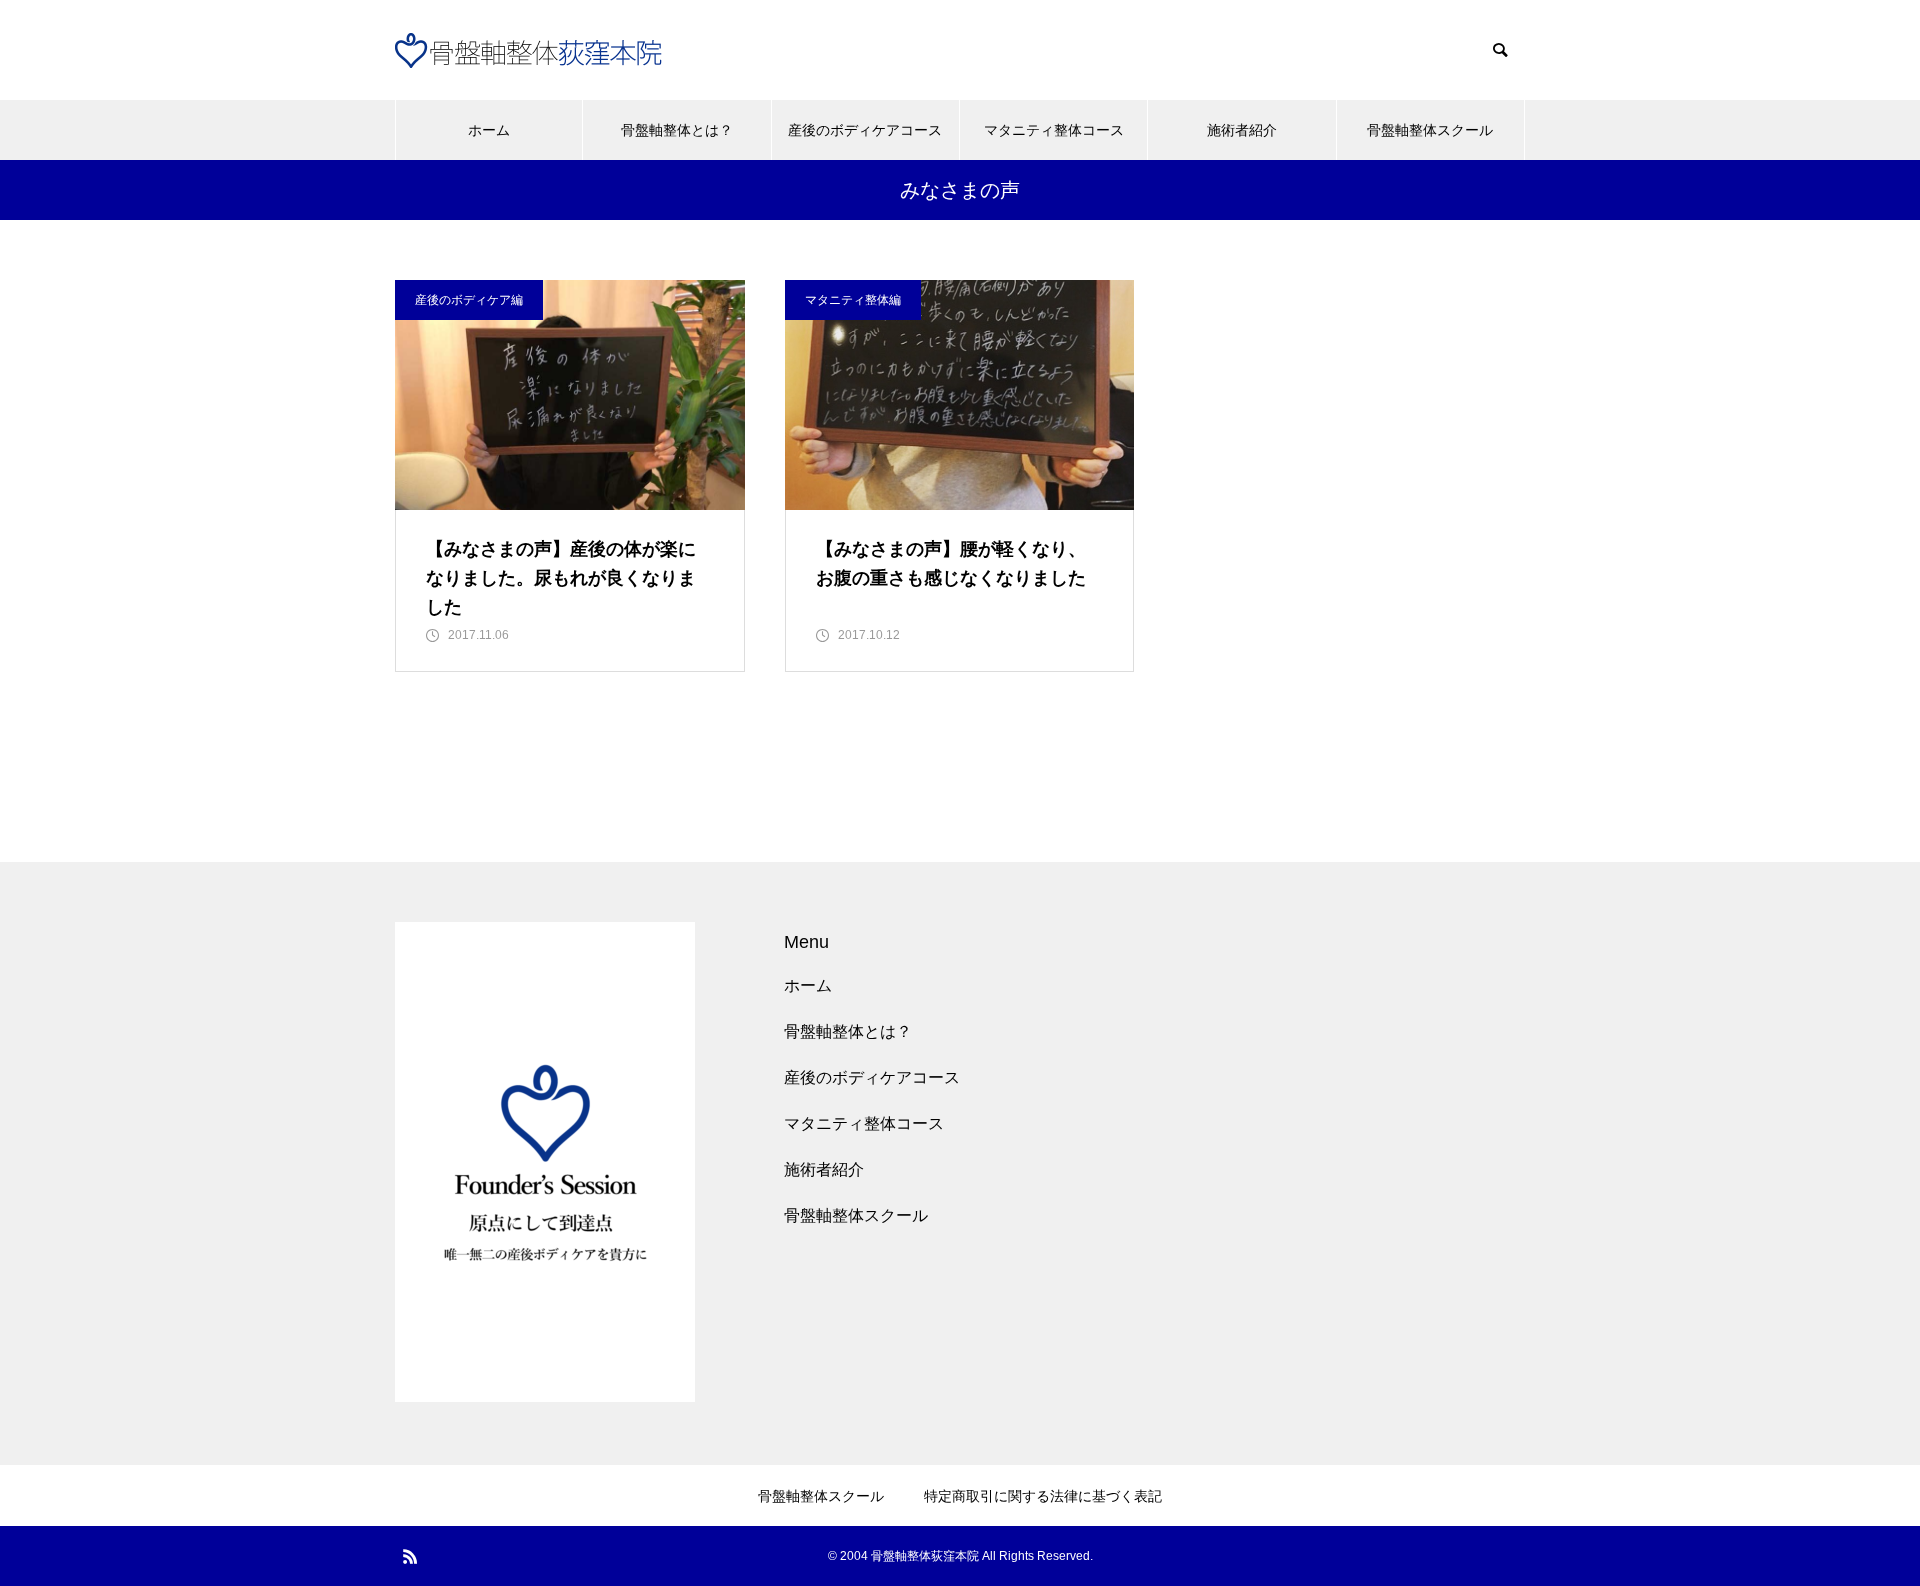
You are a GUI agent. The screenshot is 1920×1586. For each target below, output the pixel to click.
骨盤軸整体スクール (1430, 130)
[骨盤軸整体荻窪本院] (540, 50)
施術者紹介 (1242, 130)
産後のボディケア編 (469, 300)
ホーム (489, 130)
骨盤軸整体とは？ (677, 130)
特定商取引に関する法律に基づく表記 (1043, 1496)
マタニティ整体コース (1054, 130)
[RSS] (410, 1556)
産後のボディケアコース (865, 130)
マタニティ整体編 (853, 300)
